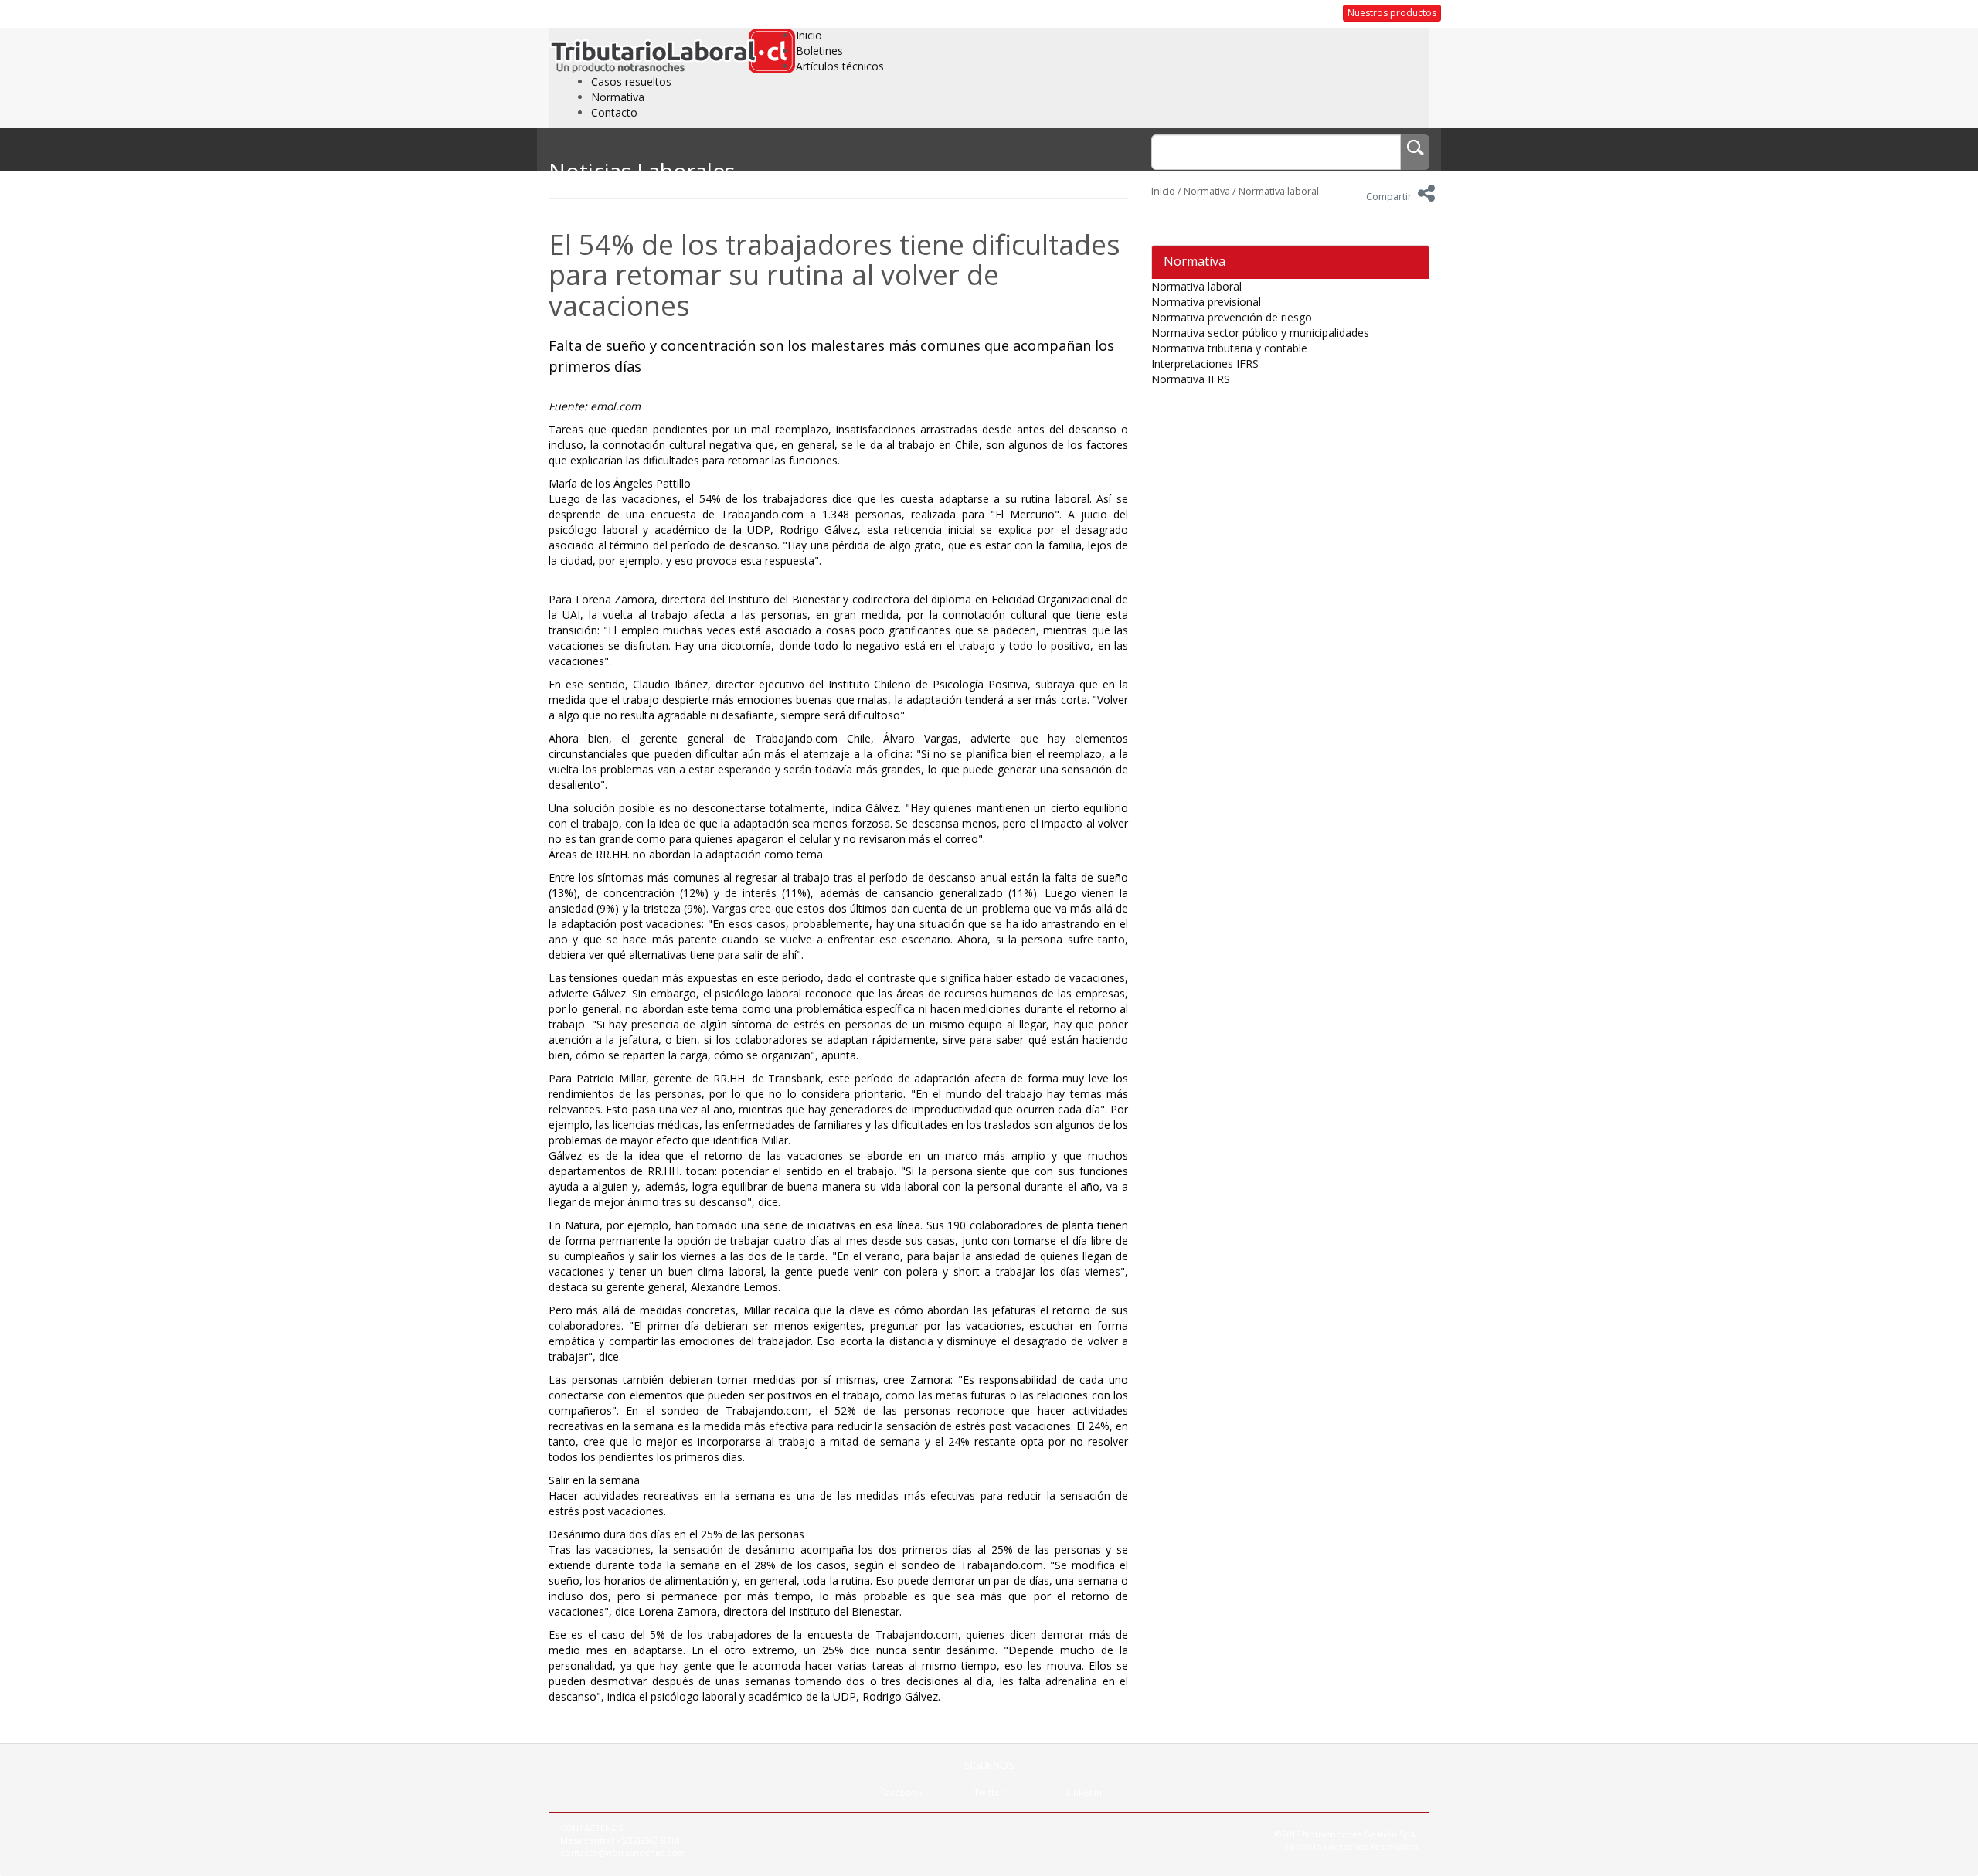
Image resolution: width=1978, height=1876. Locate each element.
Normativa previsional (1206, 302)
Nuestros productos (1392, 13)
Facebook (902, 1792)
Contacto (614, 112)
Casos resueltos (631, 82)
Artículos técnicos (840, 66)
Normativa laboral (1279, 191)
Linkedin (1084, 1792)
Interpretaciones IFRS (1205, 364)
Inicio (809, 35)
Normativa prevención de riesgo (1232, 317)
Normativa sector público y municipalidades (1260, 333)
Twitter (989, 1792)
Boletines (819, 51)
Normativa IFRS (1191, 379)
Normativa (618, 97)
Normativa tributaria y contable (1229, 348)
